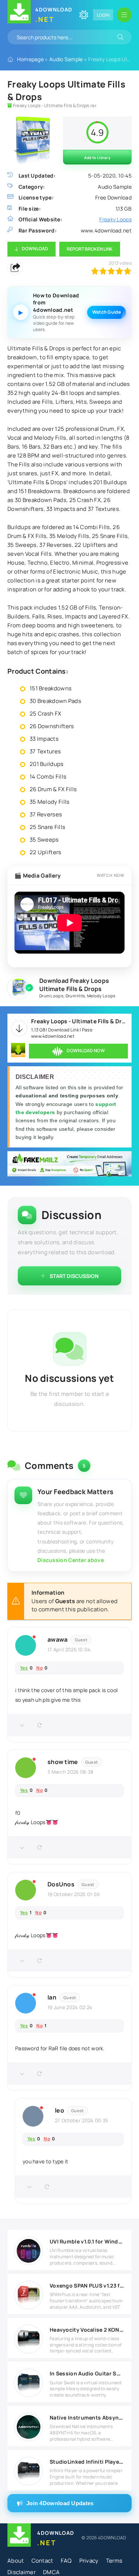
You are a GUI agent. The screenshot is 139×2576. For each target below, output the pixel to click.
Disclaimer (21, 2572)
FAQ (66, 2561)
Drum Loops (51, 996)
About (16, 2561)
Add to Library (97, 158)
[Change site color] (84, 15)
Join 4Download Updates (60, 2503)
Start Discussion (74, 1276)
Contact (42, 2561)
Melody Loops (101, 996)
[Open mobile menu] (124, 15)
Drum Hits (75, 996)
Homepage (30, 59)
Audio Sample (66, 59)
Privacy (89, 2561)
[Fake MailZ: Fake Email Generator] (69, 1165)
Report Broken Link (90, 249)
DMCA (51, 2572)
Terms (114, 2561)
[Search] (120, 37)
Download (35, 249)
